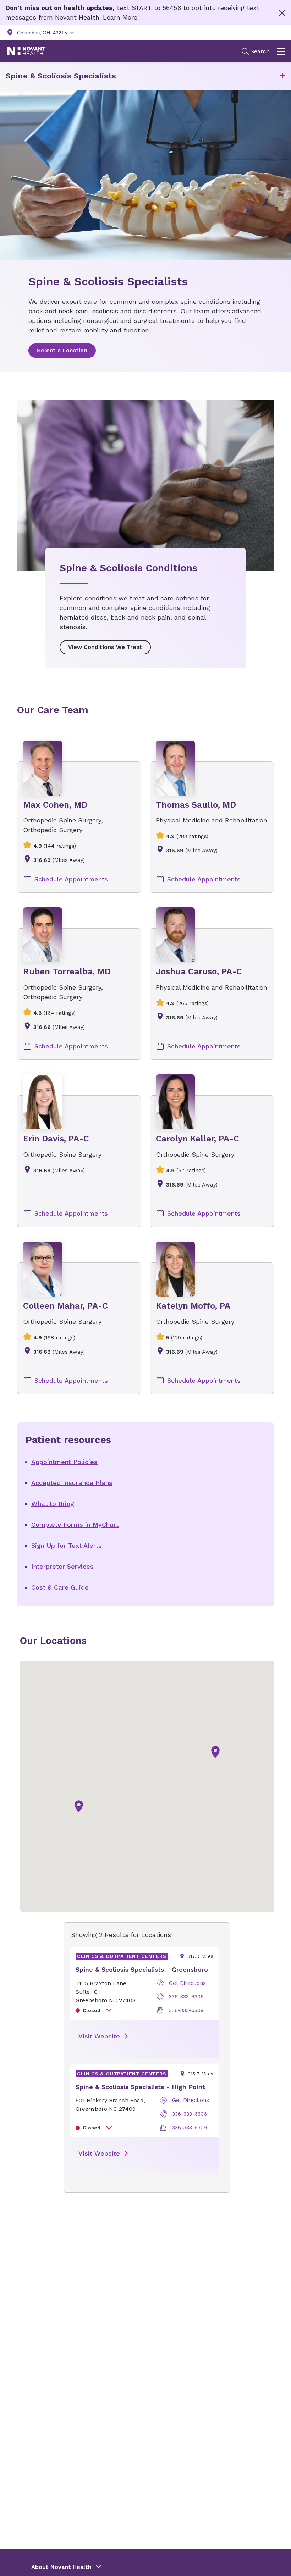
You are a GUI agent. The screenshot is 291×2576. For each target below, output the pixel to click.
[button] (282, 76)
